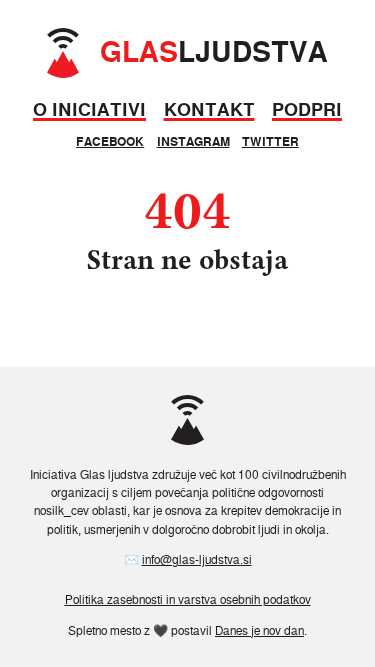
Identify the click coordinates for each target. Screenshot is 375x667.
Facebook (110, 141)
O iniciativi (89, 110)
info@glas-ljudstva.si (197, 559)
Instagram (193, 141)
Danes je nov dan (259, 630)
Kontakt (209, 110)
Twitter (270, 141)
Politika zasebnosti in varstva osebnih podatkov (188, 599)
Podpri (307, 110)
